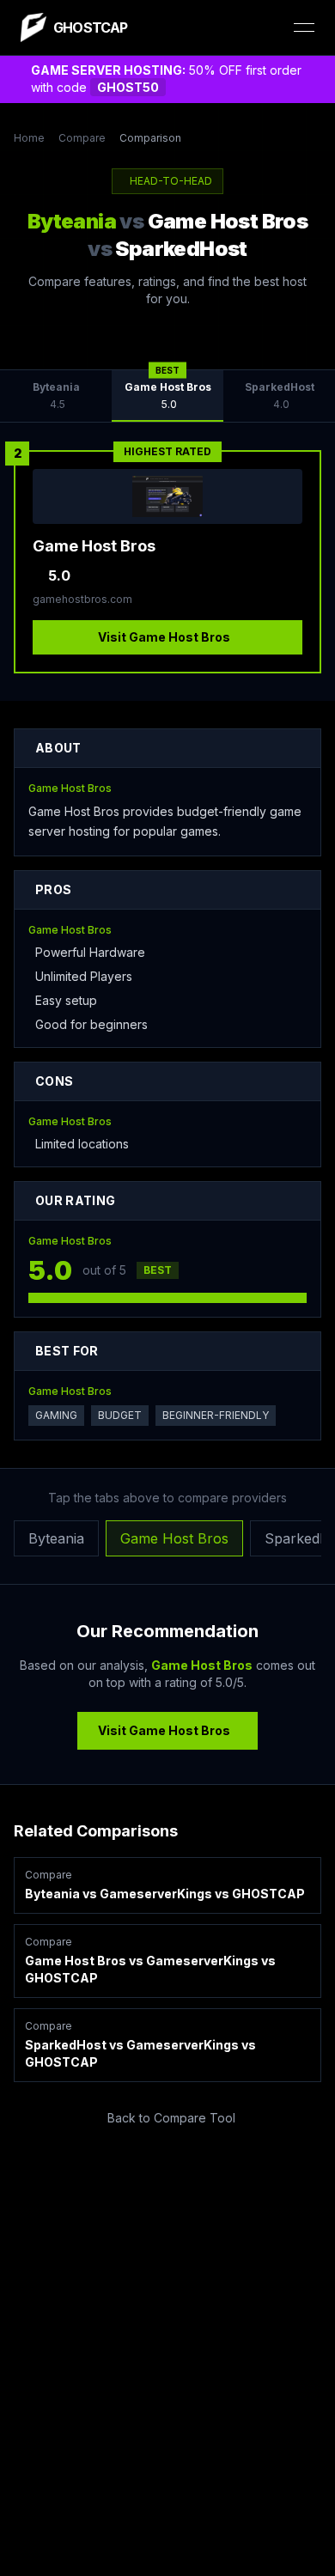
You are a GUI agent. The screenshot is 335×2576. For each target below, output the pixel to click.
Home (29, 138)
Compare (82, 138)
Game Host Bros (174, 1538)
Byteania (56, 1538)
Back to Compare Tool (171, 2118)
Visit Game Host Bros (164, 637)
